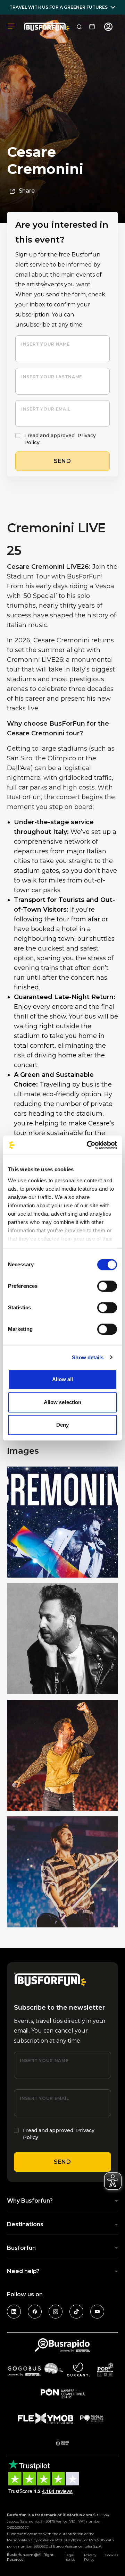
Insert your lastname (52, 377)
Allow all (63, 1379)
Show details (88, 1357)
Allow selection (63, 1402)
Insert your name (45, 344)
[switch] (107, 1286)
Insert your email (46, 409)
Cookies (111, 2555)
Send (62, 2162)
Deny (62, 1425)
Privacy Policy (90, 2557)
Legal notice (70, 2557)
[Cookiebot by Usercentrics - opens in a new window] (88, 1145)
